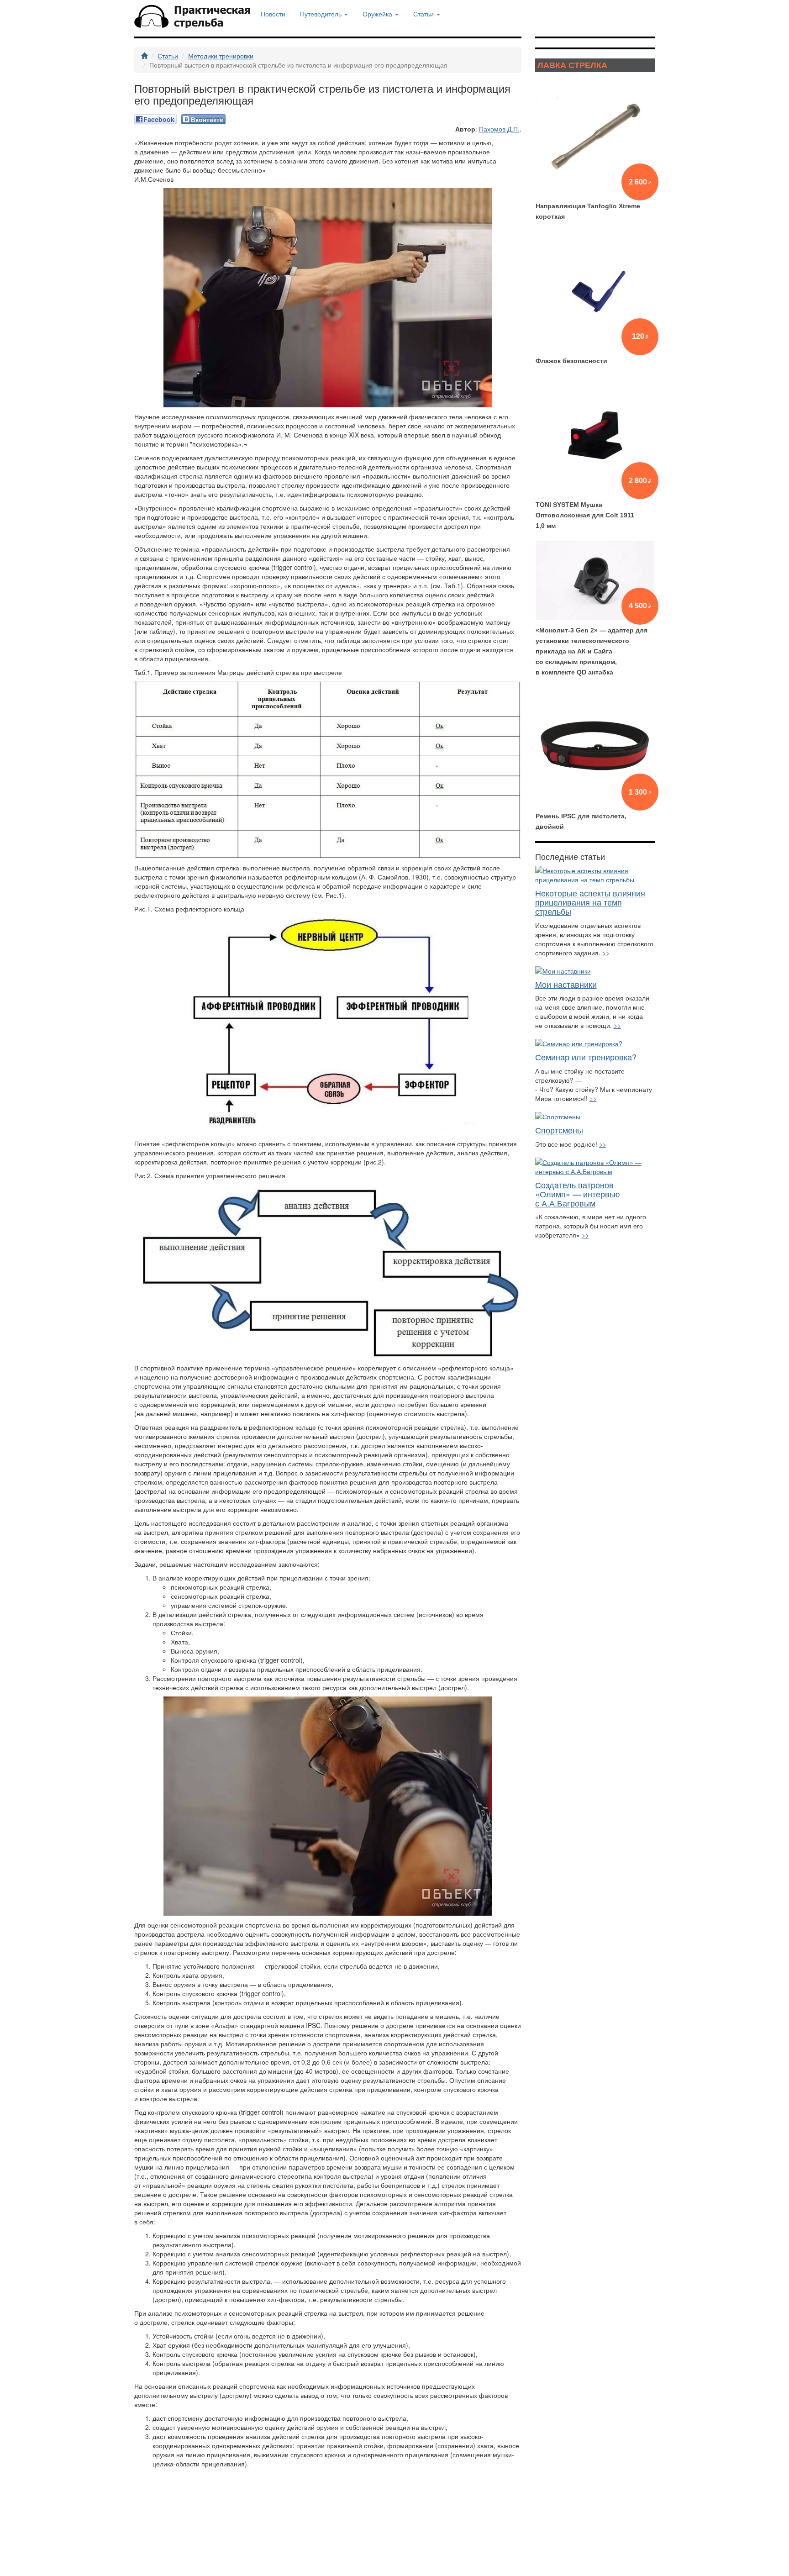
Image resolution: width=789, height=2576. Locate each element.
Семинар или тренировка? (586, 1057)
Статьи (168, 56)
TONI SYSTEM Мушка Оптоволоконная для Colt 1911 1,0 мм (585, 515)
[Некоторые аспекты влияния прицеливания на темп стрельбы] (595, 875)
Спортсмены (559, 1130)
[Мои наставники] (595, 971)
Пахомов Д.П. (499, 129)
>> (606, 953)
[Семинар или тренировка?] (595, 1043)
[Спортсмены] (595, 1117)
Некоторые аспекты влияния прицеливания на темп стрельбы (590, 902)
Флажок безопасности (571, 361)
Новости (273, 14)
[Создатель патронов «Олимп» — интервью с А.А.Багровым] (595, 1167)
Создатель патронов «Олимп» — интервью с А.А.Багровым (578, 1194)
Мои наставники (566, 984)
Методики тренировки (221, 56)
